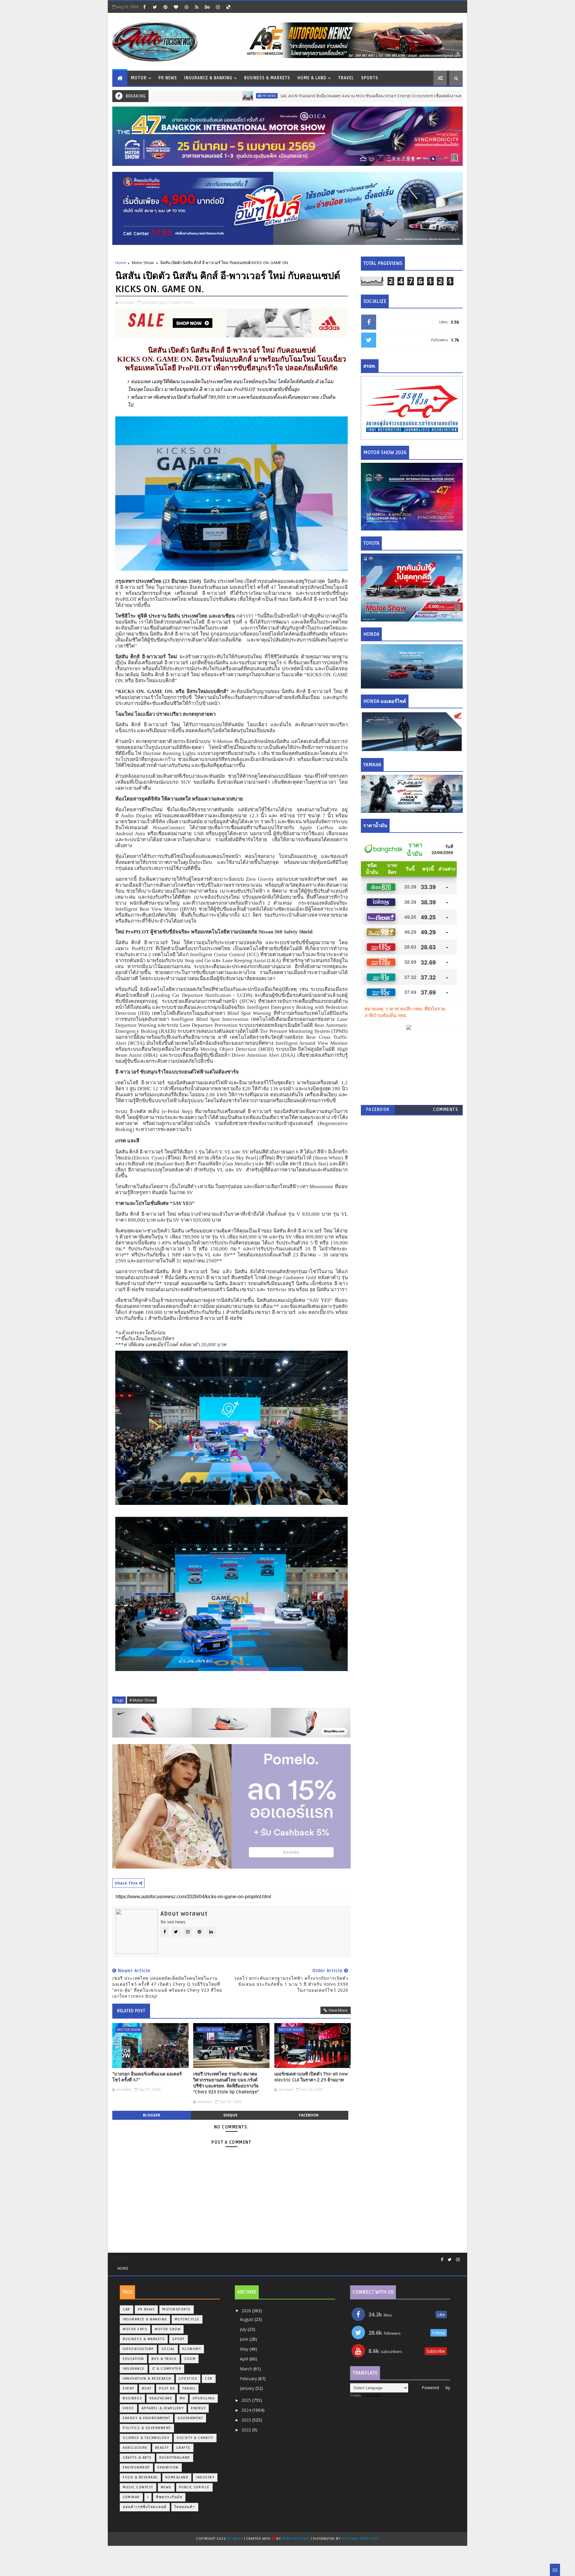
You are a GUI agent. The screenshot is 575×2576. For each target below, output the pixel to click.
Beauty (162, 2448)
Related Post (131, 2011)
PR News (168, 78)
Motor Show (143, 263)
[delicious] (228, 7)
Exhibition (168, 2467)
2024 (247, 2410)
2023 (247, 2420)
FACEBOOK (378, 1110)
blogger (152, 2115)
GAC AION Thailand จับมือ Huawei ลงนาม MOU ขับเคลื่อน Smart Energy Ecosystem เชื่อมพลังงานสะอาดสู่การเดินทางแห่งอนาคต (299, 96)
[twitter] (155, 7)
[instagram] (218, 7)
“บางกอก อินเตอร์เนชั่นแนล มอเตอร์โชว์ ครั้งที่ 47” (147, 2077)
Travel (346, 78)
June (245, 2339)
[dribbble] (186, 7)
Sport (178, 2339)
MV (182, 2398)
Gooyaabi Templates (360, 2539)
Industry (205, 2477)
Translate (371, 2395)
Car (449, 96)
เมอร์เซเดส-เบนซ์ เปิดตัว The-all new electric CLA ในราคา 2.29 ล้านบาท (311, 2077)
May (245, 2349)
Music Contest (138, 2487)
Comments (446, 1110)
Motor (139, 78)
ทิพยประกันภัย (169, 2497)
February (249, 2379)
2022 (247, 2430)
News (166, 2487)
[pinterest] (165, 7)
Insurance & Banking (208, 78)
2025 (247, 2400)
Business (132, 2398)
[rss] (197, 7)
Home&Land (177, 2477)
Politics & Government (147, 2428)
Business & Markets (267, 78)
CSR (209, 2379)
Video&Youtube (138, 2349)
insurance (134, 2369)
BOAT (147, 2388)
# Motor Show (142, 1700)
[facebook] (144, 7)
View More (338, 2010)
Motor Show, (183, 302)
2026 (247, 2311)
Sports (370, 78)
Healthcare (161, 2398)
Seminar (131, 2497)
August (247, 2319)
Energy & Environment (146, 2418)
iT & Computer (167, 2369)
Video (128, 2408)
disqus (230, 2115)
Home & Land (312, 78)
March (247, 2369)
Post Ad (167, 2388)
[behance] (207, 7)
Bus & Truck (164, 2359)
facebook (309, 2115)
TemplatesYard (296, 2539)
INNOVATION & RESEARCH (147, 2379)
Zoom (190, 2359)
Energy (198, 2408)
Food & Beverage (140, 2477)
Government (190, 2418)
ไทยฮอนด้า (185, 2507)
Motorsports (177, 2309)
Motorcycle (187, 2319)
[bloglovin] (176, 7)
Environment (136, 2467)
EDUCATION (133, 2359)
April (245, 2359)
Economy (192, 2349)
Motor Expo (135, 2329)
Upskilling (204, 2398)
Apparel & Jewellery (163, 2408)
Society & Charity (195, 2438)
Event (129, 2388)
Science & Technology (146, 2438)
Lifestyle (188, 2379)
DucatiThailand (175, 2458)
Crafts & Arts (137, 2458)
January (248, 2388)
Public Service (194, 2487)
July (244, 2329)
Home (121, 263)
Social (168, 2349)
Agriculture (135, 2448)
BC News (235, 2539)
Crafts (183, 2448)
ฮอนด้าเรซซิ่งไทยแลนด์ (145, 2507)
